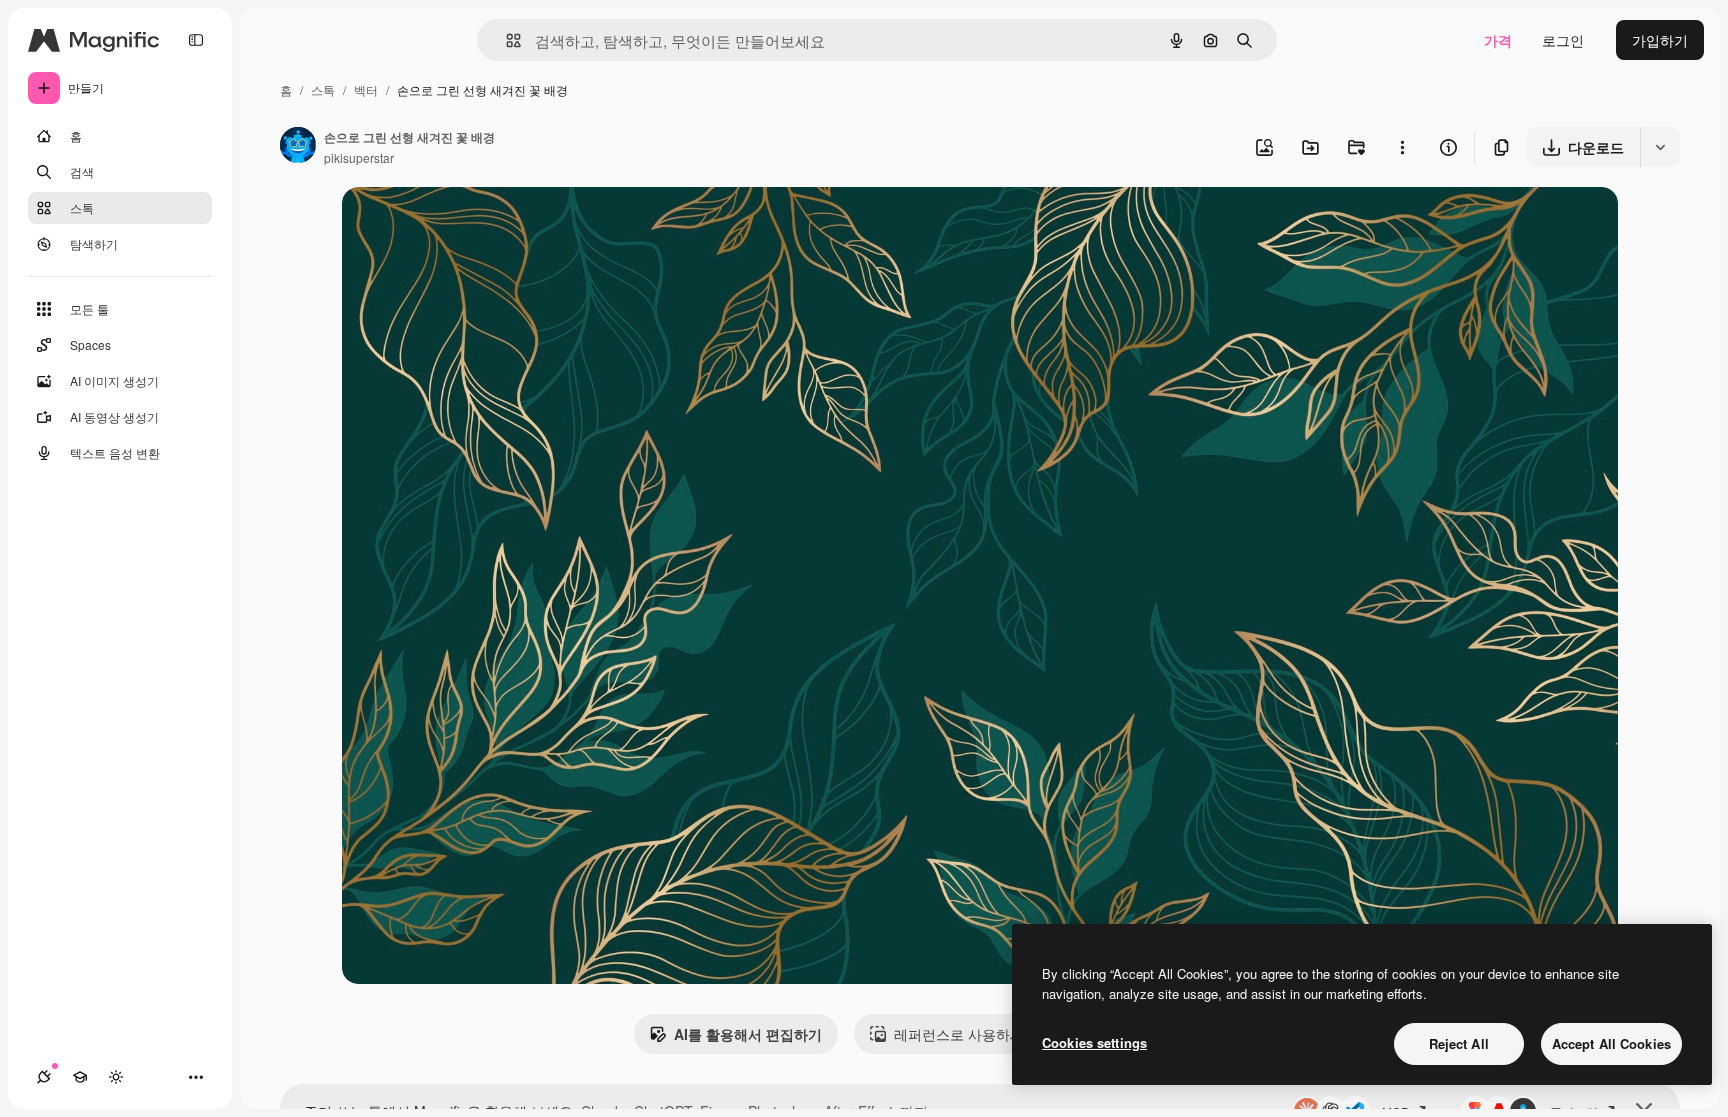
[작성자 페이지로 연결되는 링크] (298, 147)
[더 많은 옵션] (1402, 147)
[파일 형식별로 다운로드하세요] (1660, 147)
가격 (1498, 40)
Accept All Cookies (1611, 1043)
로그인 (1563, 40)
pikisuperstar (359, 157)
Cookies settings (1094, 1042)
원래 (457, 225)
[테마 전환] (116, 1077)
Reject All (1459, 1043)
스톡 (323, 89)
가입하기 (1660, 40)
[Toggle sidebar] (196, 40)
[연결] (44, 1077)
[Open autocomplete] (505, 40)
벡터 (366, 89)
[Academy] (80, 1077)
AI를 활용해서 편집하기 (748, 1034)
